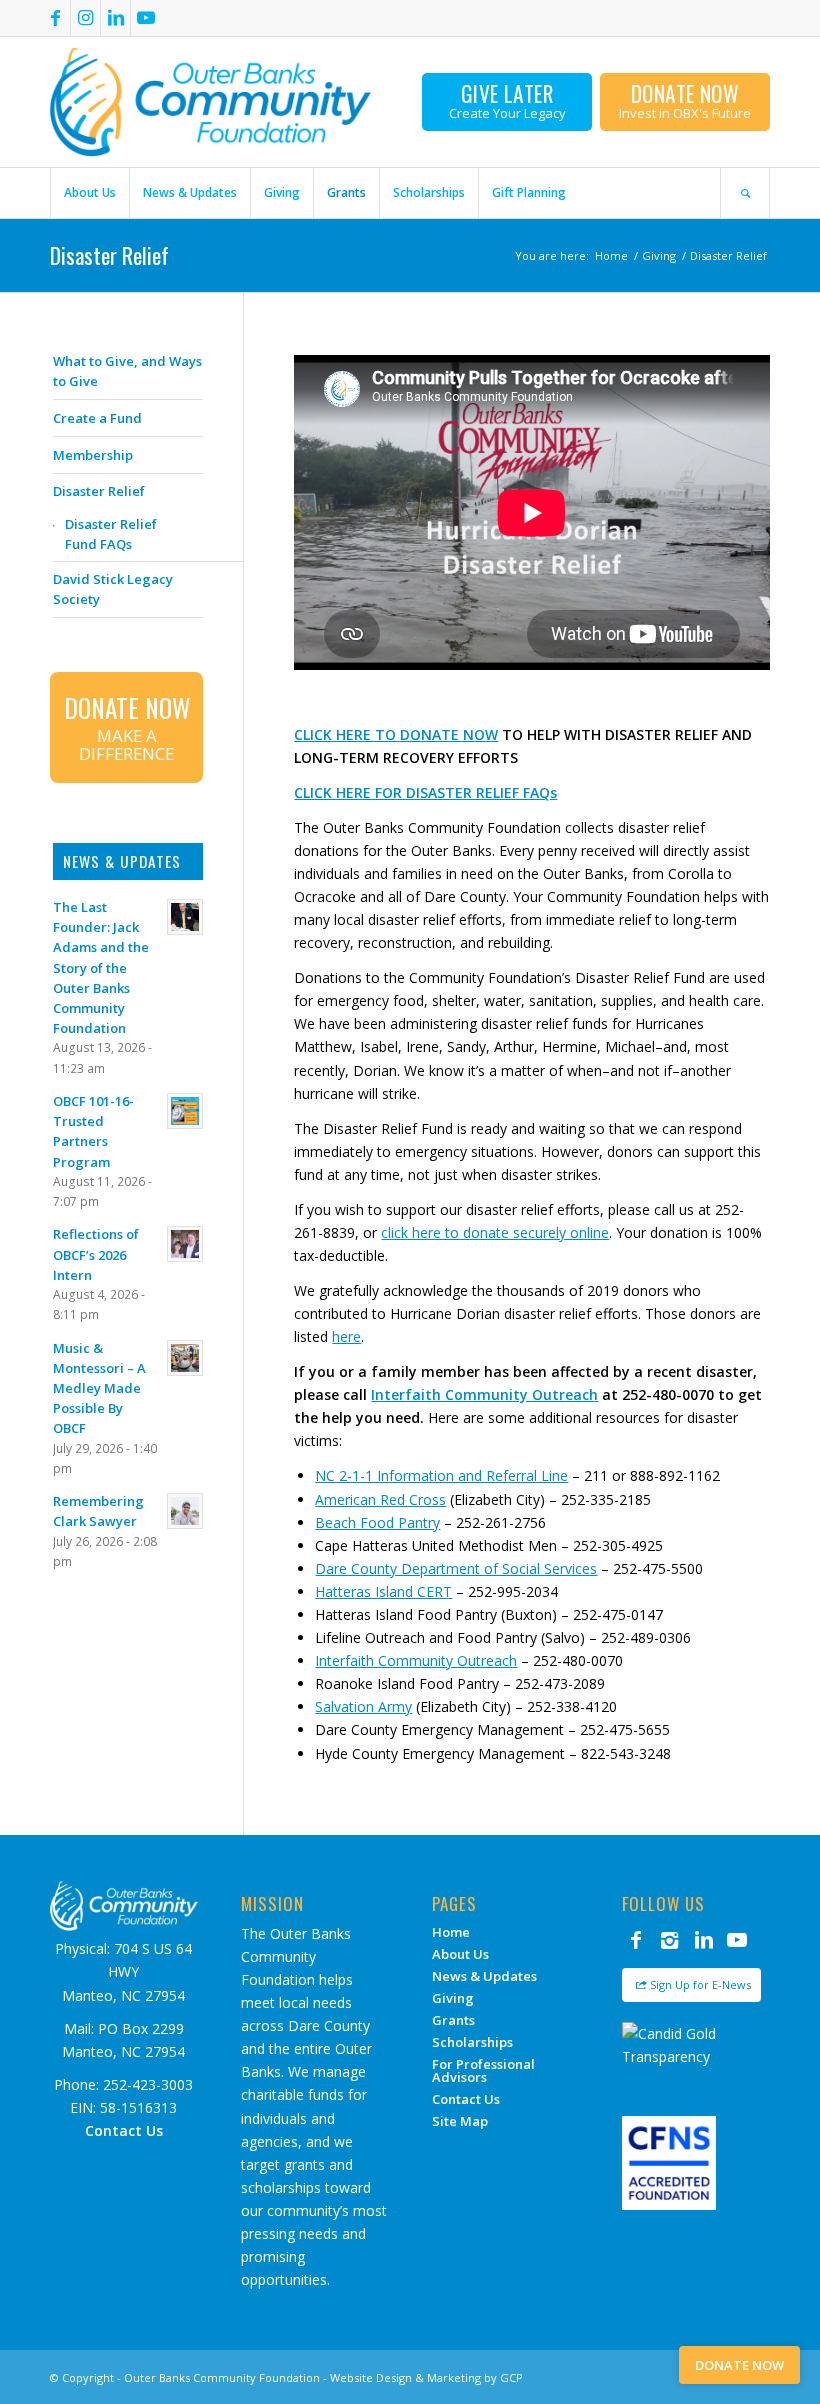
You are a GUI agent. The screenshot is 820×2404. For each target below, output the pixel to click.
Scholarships (472, 2042)
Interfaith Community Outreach (484, 1394)
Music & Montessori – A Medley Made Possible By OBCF (99, 1388)
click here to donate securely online (495, 1232)
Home (451, 1932)
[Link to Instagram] (85, 18)
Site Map (460, 2121)
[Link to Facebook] (55, 18)
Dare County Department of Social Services (456, 1568)
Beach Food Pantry (377, 1522)
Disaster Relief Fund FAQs (111, 534)
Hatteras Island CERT (383, 1591)
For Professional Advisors (483, 2070)
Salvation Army (363, 1706)
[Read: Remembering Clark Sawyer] (185, 1511)
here (346, 1336)
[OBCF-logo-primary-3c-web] (210, 102)
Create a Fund (97, 418)
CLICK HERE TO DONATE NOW (396, 734)
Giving (453, 1998)
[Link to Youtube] (146, 18)
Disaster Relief (109, 255)
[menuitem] (89, 193)
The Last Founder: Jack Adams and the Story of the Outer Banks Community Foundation (101, 967)
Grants (453, 2020)
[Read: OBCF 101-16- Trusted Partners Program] (185, 1111)
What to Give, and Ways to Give (127, 371)
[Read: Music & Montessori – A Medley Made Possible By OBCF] (185, 1358)
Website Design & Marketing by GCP (426, 2377)
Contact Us (466, 2099)
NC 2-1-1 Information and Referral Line (441, 1475)
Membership (93, 455)
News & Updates (484, 1976)
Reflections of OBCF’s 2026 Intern (96, 1254)
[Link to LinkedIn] (115, 18)
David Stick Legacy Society (113, 589)
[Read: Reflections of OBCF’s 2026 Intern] (185, 1244)
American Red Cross (380, 1499)
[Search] (745, 193)
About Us (460, 1954)
